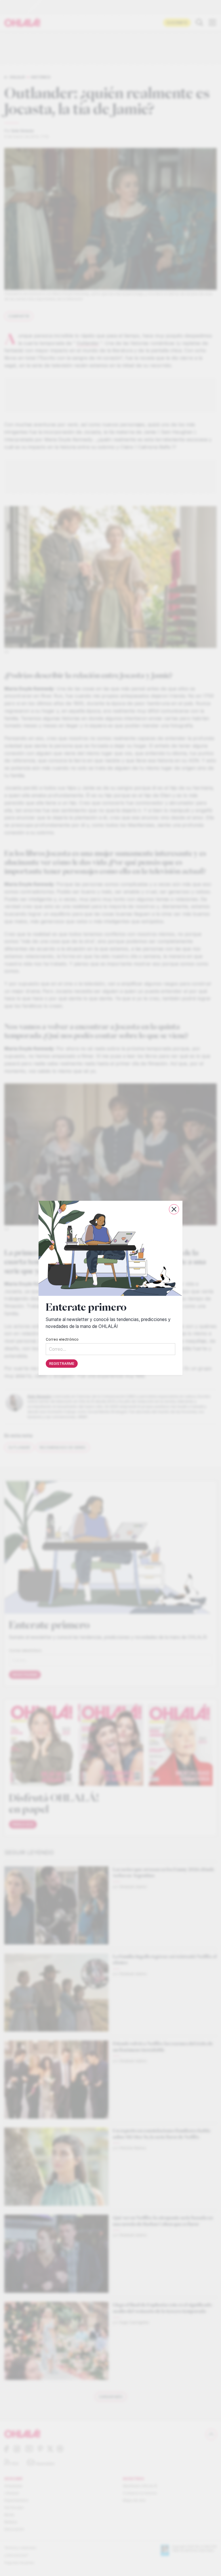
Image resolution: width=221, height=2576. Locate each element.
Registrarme (62, 1364)
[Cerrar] (174, 1209)
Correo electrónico (62, 1340)
